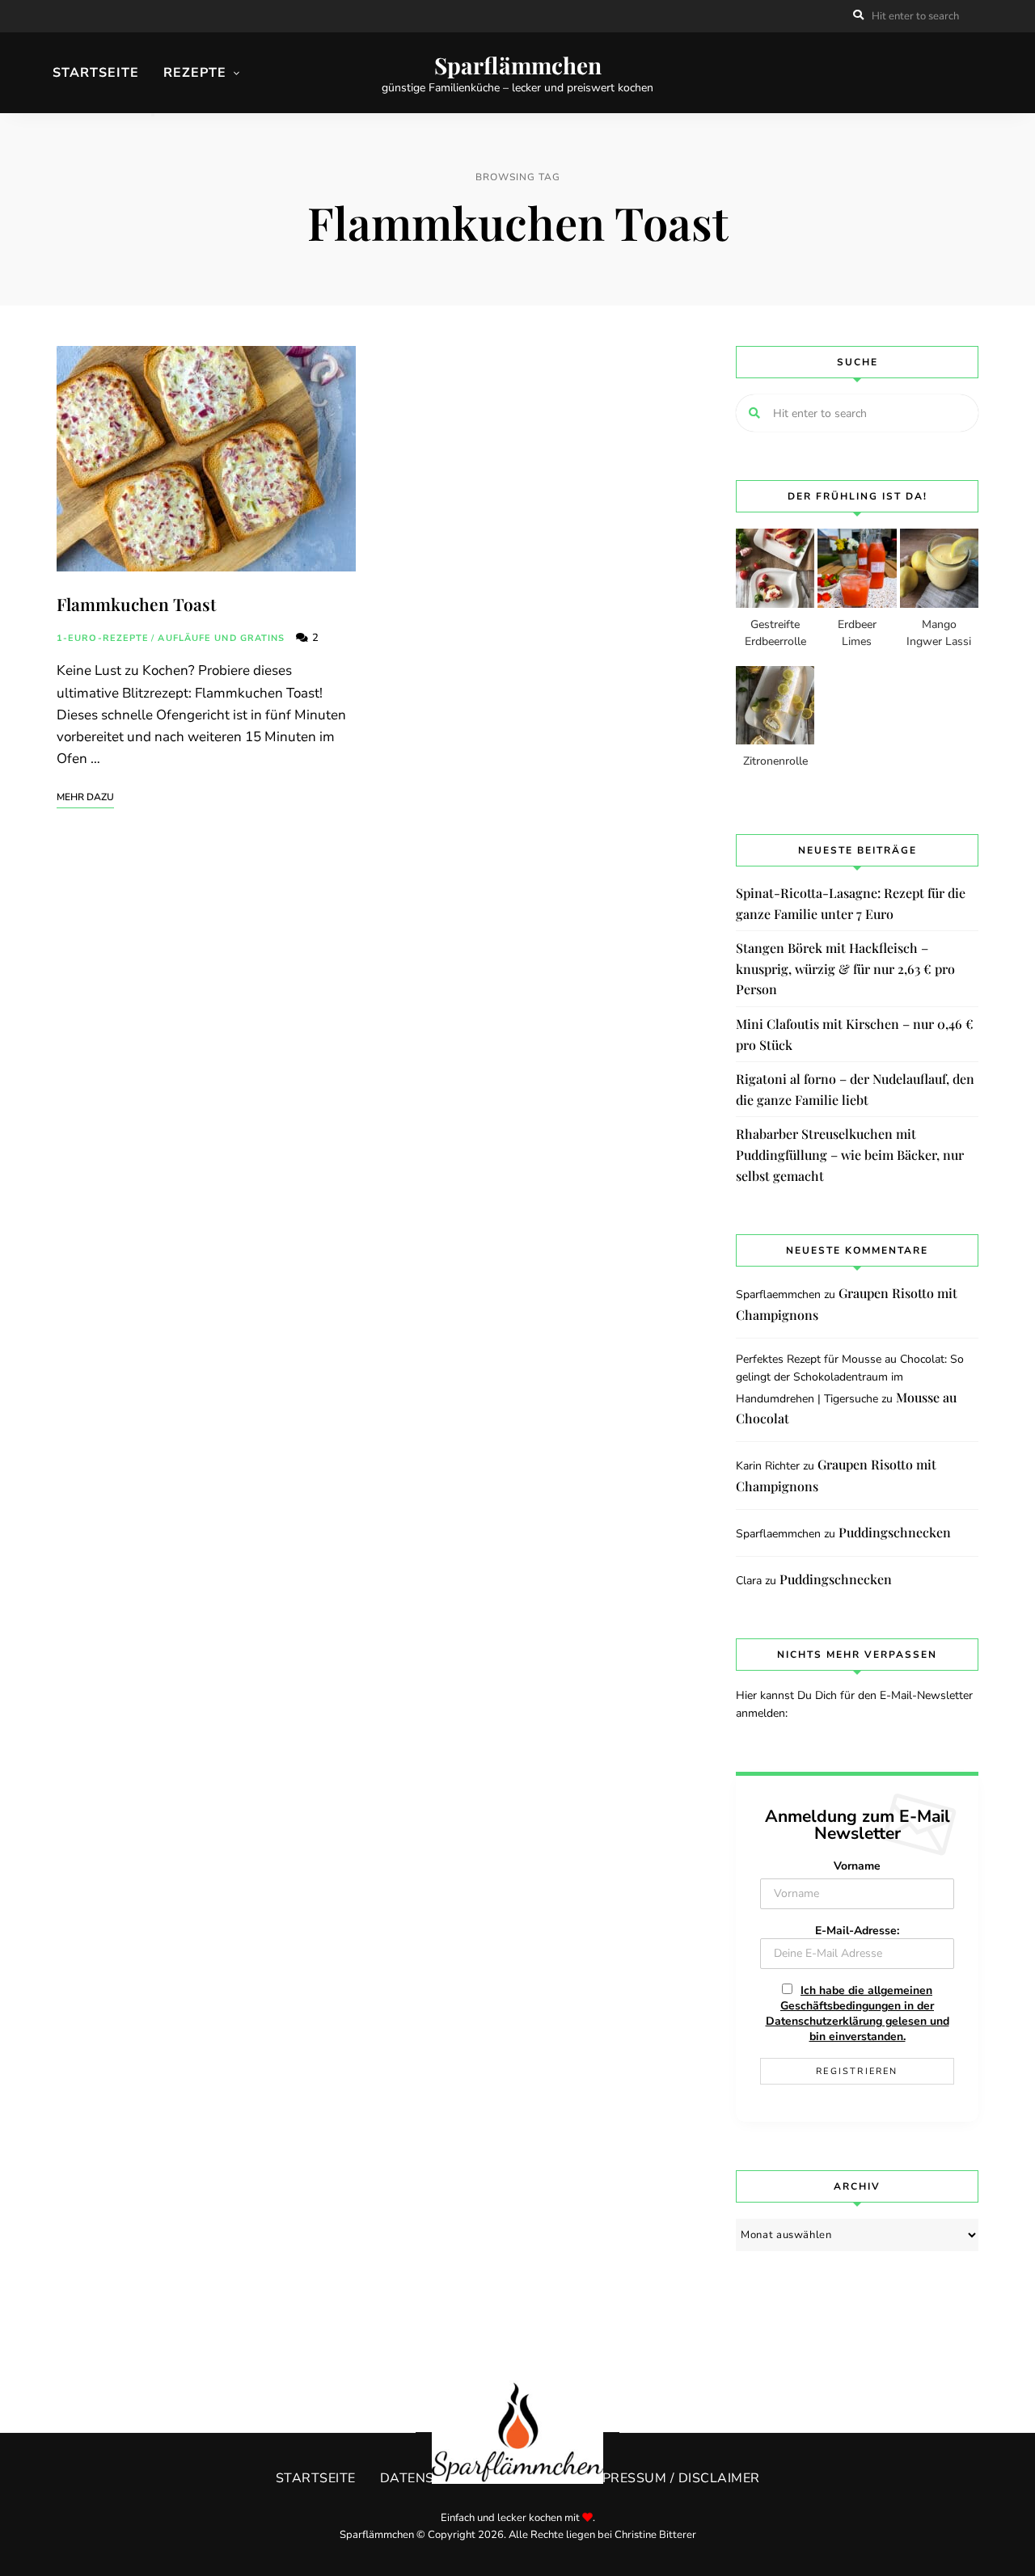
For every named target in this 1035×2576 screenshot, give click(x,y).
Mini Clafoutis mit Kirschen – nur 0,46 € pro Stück (855, 1034)
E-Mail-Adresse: (857, 1931)
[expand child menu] (153, 115)
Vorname (857, 1866)
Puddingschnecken (895, 1532)
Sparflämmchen (518, 65)
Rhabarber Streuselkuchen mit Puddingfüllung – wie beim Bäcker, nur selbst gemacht (850, 1154)
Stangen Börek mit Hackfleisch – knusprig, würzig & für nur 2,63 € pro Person (845, 968)
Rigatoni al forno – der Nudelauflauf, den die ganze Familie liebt (855, 1089)
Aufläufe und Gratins (221, 638)
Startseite (96, 73)
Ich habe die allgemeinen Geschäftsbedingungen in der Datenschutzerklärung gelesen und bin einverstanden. (858, 2013)
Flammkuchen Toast (136, 604)
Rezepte (195, 73)
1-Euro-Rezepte (103, 638)
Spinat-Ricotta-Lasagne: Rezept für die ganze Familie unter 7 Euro (851, 903)
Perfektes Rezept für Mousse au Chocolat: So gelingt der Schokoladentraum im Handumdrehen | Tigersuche (850, 1379)
